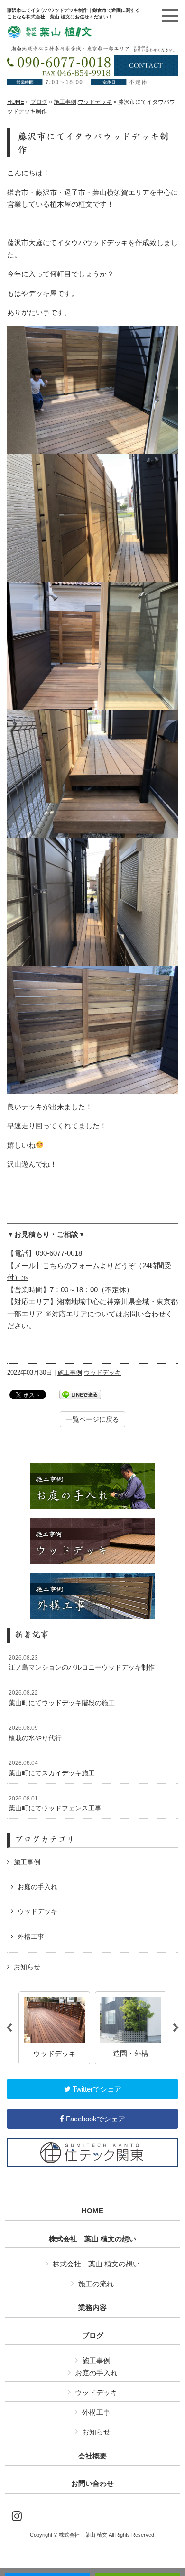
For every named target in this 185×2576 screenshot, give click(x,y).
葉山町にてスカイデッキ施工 (52, 1768)
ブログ (39, 102)
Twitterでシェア (96, 2089)
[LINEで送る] (80, 1394)
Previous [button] (9, 2028)
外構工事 (31, 1937)
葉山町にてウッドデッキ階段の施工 (62, 1698)
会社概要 (92, 2456)
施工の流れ (96, 2284)
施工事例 (65, 102)
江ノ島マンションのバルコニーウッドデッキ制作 (82, 1663)
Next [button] (176, 2028)
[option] (54, 2028)
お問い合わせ (92, 2484)
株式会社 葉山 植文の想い (92, 2239)
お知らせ (27, 1967)
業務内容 (92, 2308)
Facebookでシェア (95, 2119)
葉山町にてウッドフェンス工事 (55, 1804)
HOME (16, 102)
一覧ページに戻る (92, 1419)
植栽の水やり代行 (35, 1733)
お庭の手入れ (37, 1887)
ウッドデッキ (95, 102)
